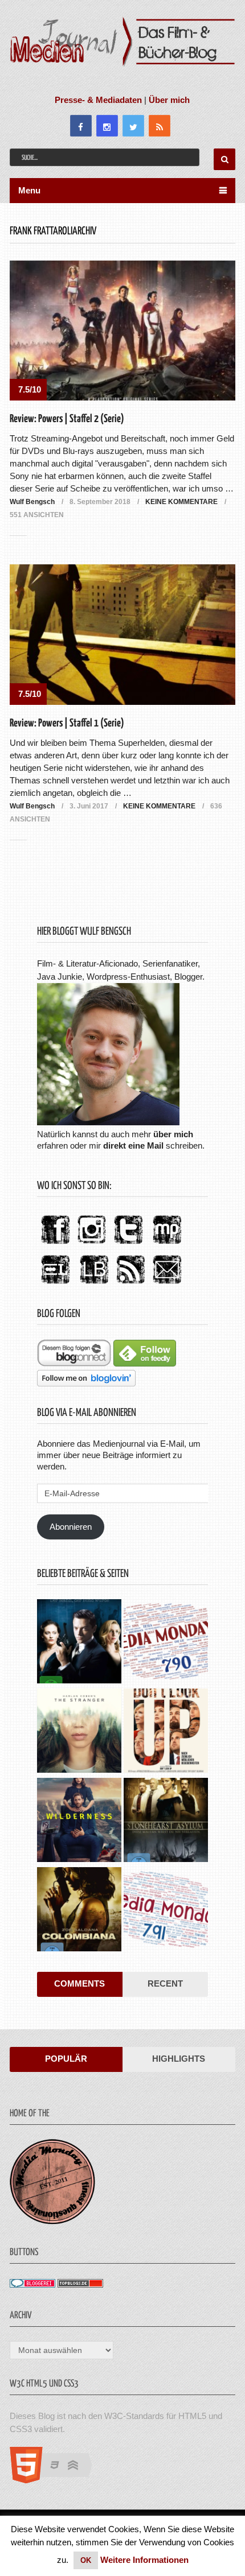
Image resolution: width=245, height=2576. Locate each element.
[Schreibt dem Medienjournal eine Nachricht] (167, 1284)
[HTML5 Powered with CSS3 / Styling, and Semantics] (57, 2480)
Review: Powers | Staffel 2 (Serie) (67, 419)
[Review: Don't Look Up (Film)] (166, 1732)
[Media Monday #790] (166, 1643)
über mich (173, 1134)
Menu (29, 190)
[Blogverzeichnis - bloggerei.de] (32, 2284)
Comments (79, 1983)
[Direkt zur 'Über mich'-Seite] (108, 1122)
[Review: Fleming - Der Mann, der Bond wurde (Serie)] (79, 1643)
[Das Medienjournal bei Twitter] (128, 1244)
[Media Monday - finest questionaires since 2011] (52, 2221)
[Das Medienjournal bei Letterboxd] (55, 1284)
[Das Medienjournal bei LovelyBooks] (94, 1284)
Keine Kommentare (181, 502)
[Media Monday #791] (166, 1911)
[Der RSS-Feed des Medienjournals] (130, 1284)
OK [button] (86, 2560)
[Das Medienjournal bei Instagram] (92, 1244)
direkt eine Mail (133, 1145)
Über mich (169, 100)
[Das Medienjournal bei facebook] (55, 1244)
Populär (66, 2059)
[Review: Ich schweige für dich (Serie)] (79, 1732)
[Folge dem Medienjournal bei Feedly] (145, 1363)
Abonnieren (71, 1527)
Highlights (179, 2059)
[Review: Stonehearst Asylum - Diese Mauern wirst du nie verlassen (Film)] (166, 1821)
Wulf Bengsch (32, 502)
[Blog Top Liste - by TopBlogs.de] (80, 2284)
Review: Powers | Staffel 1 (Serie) (67, 723)
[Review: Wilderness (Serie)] (79, 1821)
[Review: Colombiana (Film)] (79, 1911)
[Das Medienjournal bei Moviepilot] (167, 1244)
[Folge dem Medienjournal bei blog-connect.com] (74, 1363)
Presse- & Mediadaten (98, 100)
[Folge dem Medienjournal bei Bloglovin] (86, 1383)
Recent (165, 1983)
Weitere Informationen (144, 2560)
